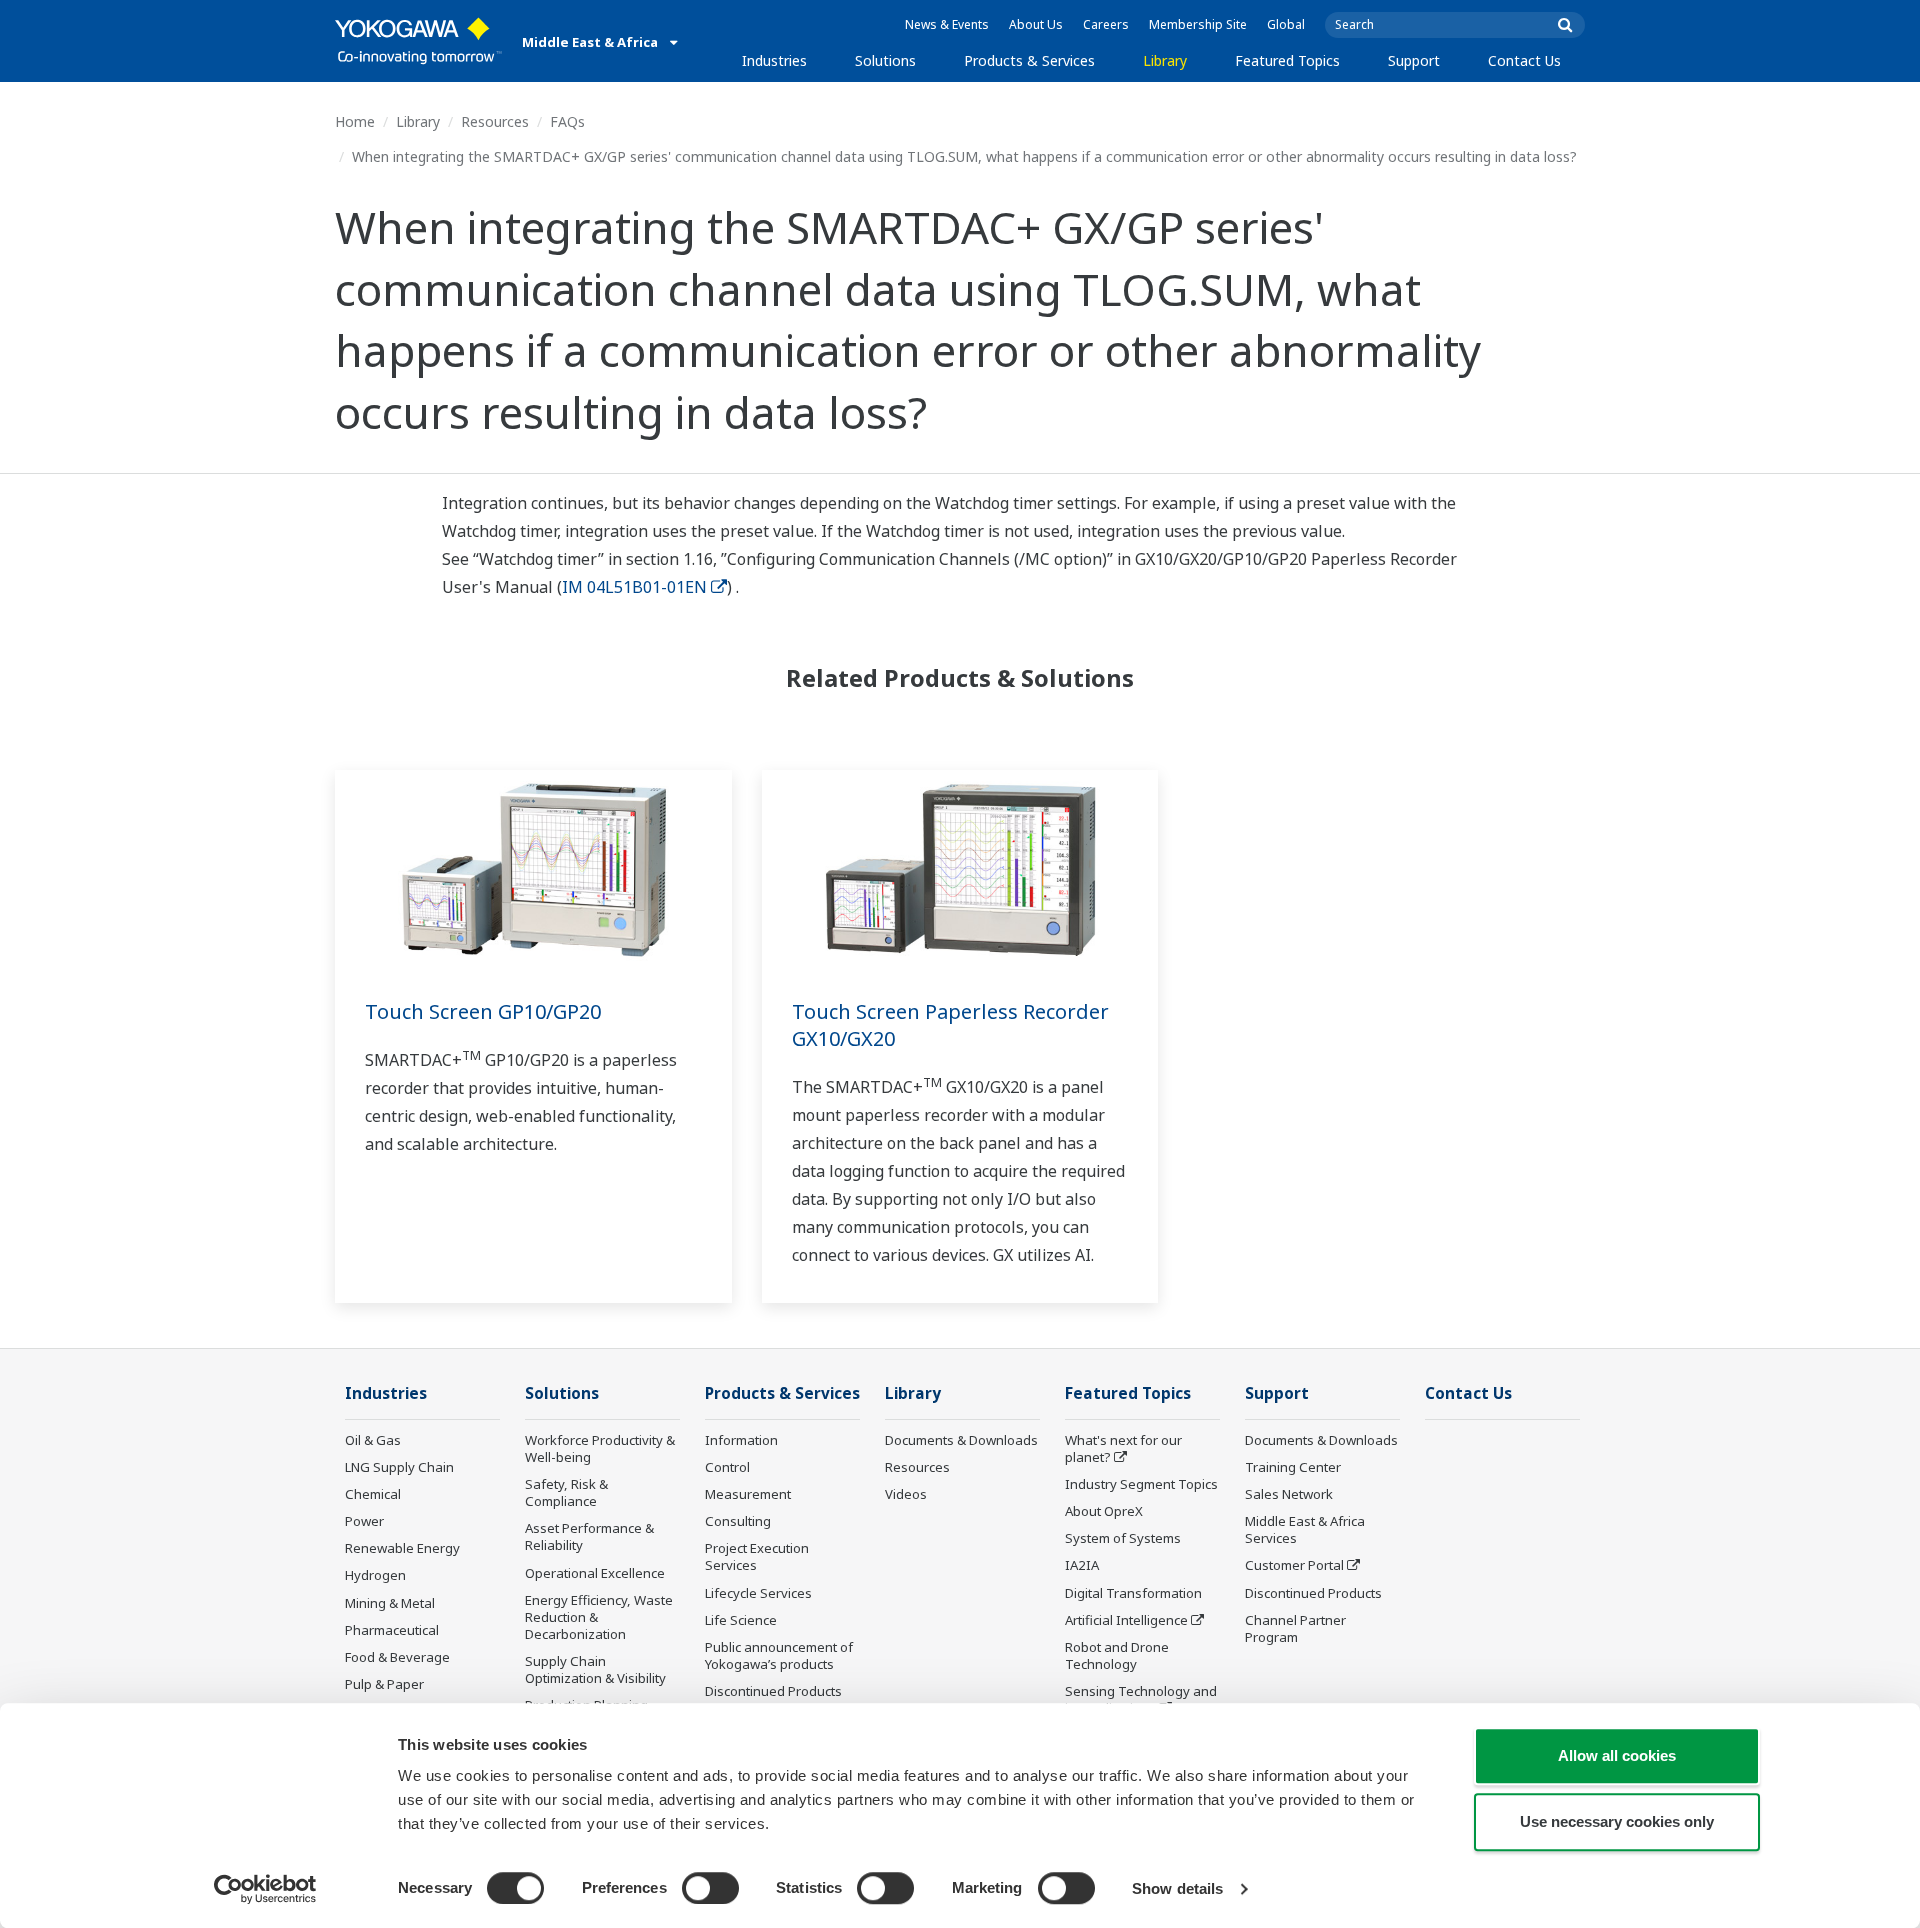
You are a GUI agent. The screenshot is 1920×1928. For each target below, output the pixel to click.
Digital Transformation (1133, 1593)
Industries (774, 60)
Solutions (885, 60)
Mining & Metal (390, 1603)
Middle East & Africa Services (1305, 1529)
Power (364, 1521)
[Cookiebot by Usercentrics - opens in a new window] (265, 1889)
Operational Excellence (595, 1573)
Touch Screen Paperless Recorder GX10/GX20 (950, 1025)
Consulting (738, 1521)
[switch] (710, 1888)
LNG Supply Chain (399, 1467)
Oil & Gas (373, 1440)
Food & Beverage (397, 1657)
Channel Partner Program (1295, 1628)
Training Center (1293, 1467)
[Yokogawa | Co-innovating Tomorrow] (418, 41)
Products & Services (1029, 60)
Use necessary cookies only (1617, 1821)
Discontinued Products (773, 1691)
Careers (1106, 24)
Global (1286, 24)
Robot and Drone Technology (1117, 1655)
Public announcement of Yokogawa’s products (779, 1655)
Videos (906, 1494)
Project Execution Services (757, 1556)
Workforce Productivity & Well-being (600, 1448)
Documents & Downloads (961, 1440)
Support (1414, 60)
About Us (1036, 24)
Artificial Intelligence (1126, 1620)
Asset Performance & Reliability (589, 1536)
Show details (1177, 1888)
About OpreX (1104, 1511)
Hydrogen (375, 1575)
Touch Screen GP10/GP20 (483, 1011)
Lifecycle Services (758, 1593)
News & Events (947, 24)
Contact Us (1524, 60)
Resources (495, 121)
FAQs (567, 121)
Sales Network (1289, 1494)
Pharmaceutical (392, 1630)
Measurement (748, 1494)
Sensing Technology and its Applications (1141, 1699)
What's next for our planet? (1123, 1448)
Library (1165, 60)
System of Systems (1123, 1538)
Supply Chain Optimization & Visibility (595, 1669)
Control (727, 1467)
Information (741, 1440)
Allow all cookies (1617, 1755)
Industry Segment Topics (1141, 1484)
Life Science (741, 1620)
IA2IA (1082, 1565)
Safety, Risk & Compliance (566, 1492)
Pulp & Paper (384, 1684)
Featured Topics (1287, 60)
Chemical (373, 1494)
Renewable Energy (402, 1548)
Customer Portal (1294, 1565)
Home (355, 121)
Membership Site (1198, 24)
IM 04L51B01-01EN (634, 587)
